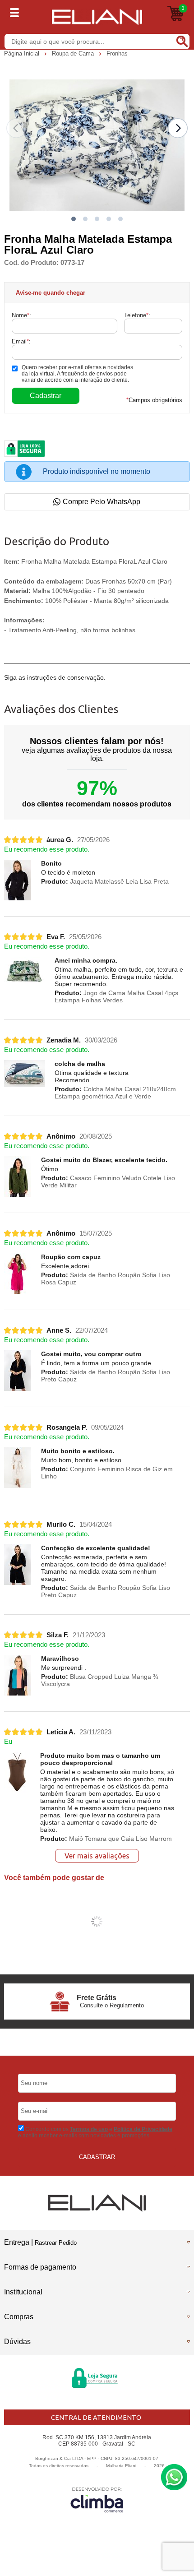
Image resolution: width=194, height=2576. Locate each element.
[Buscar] (181, 41)
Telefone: (137, 315)
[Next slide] (178, 128)
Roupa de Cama (74, 53)
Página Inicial (23, 53)
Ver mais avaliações (97, 1856)
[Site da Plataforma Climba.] (97, 2500)
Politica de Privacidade (143, 2129)
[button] (74, 219)
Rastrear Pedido (56, 2243)
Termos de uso (89, 2129)
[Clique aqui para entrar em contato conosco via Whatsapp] (174, 2477)
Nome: (21, 315)
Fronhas (117, 53)
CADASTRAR (97, 2157)
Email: (21, 341)
